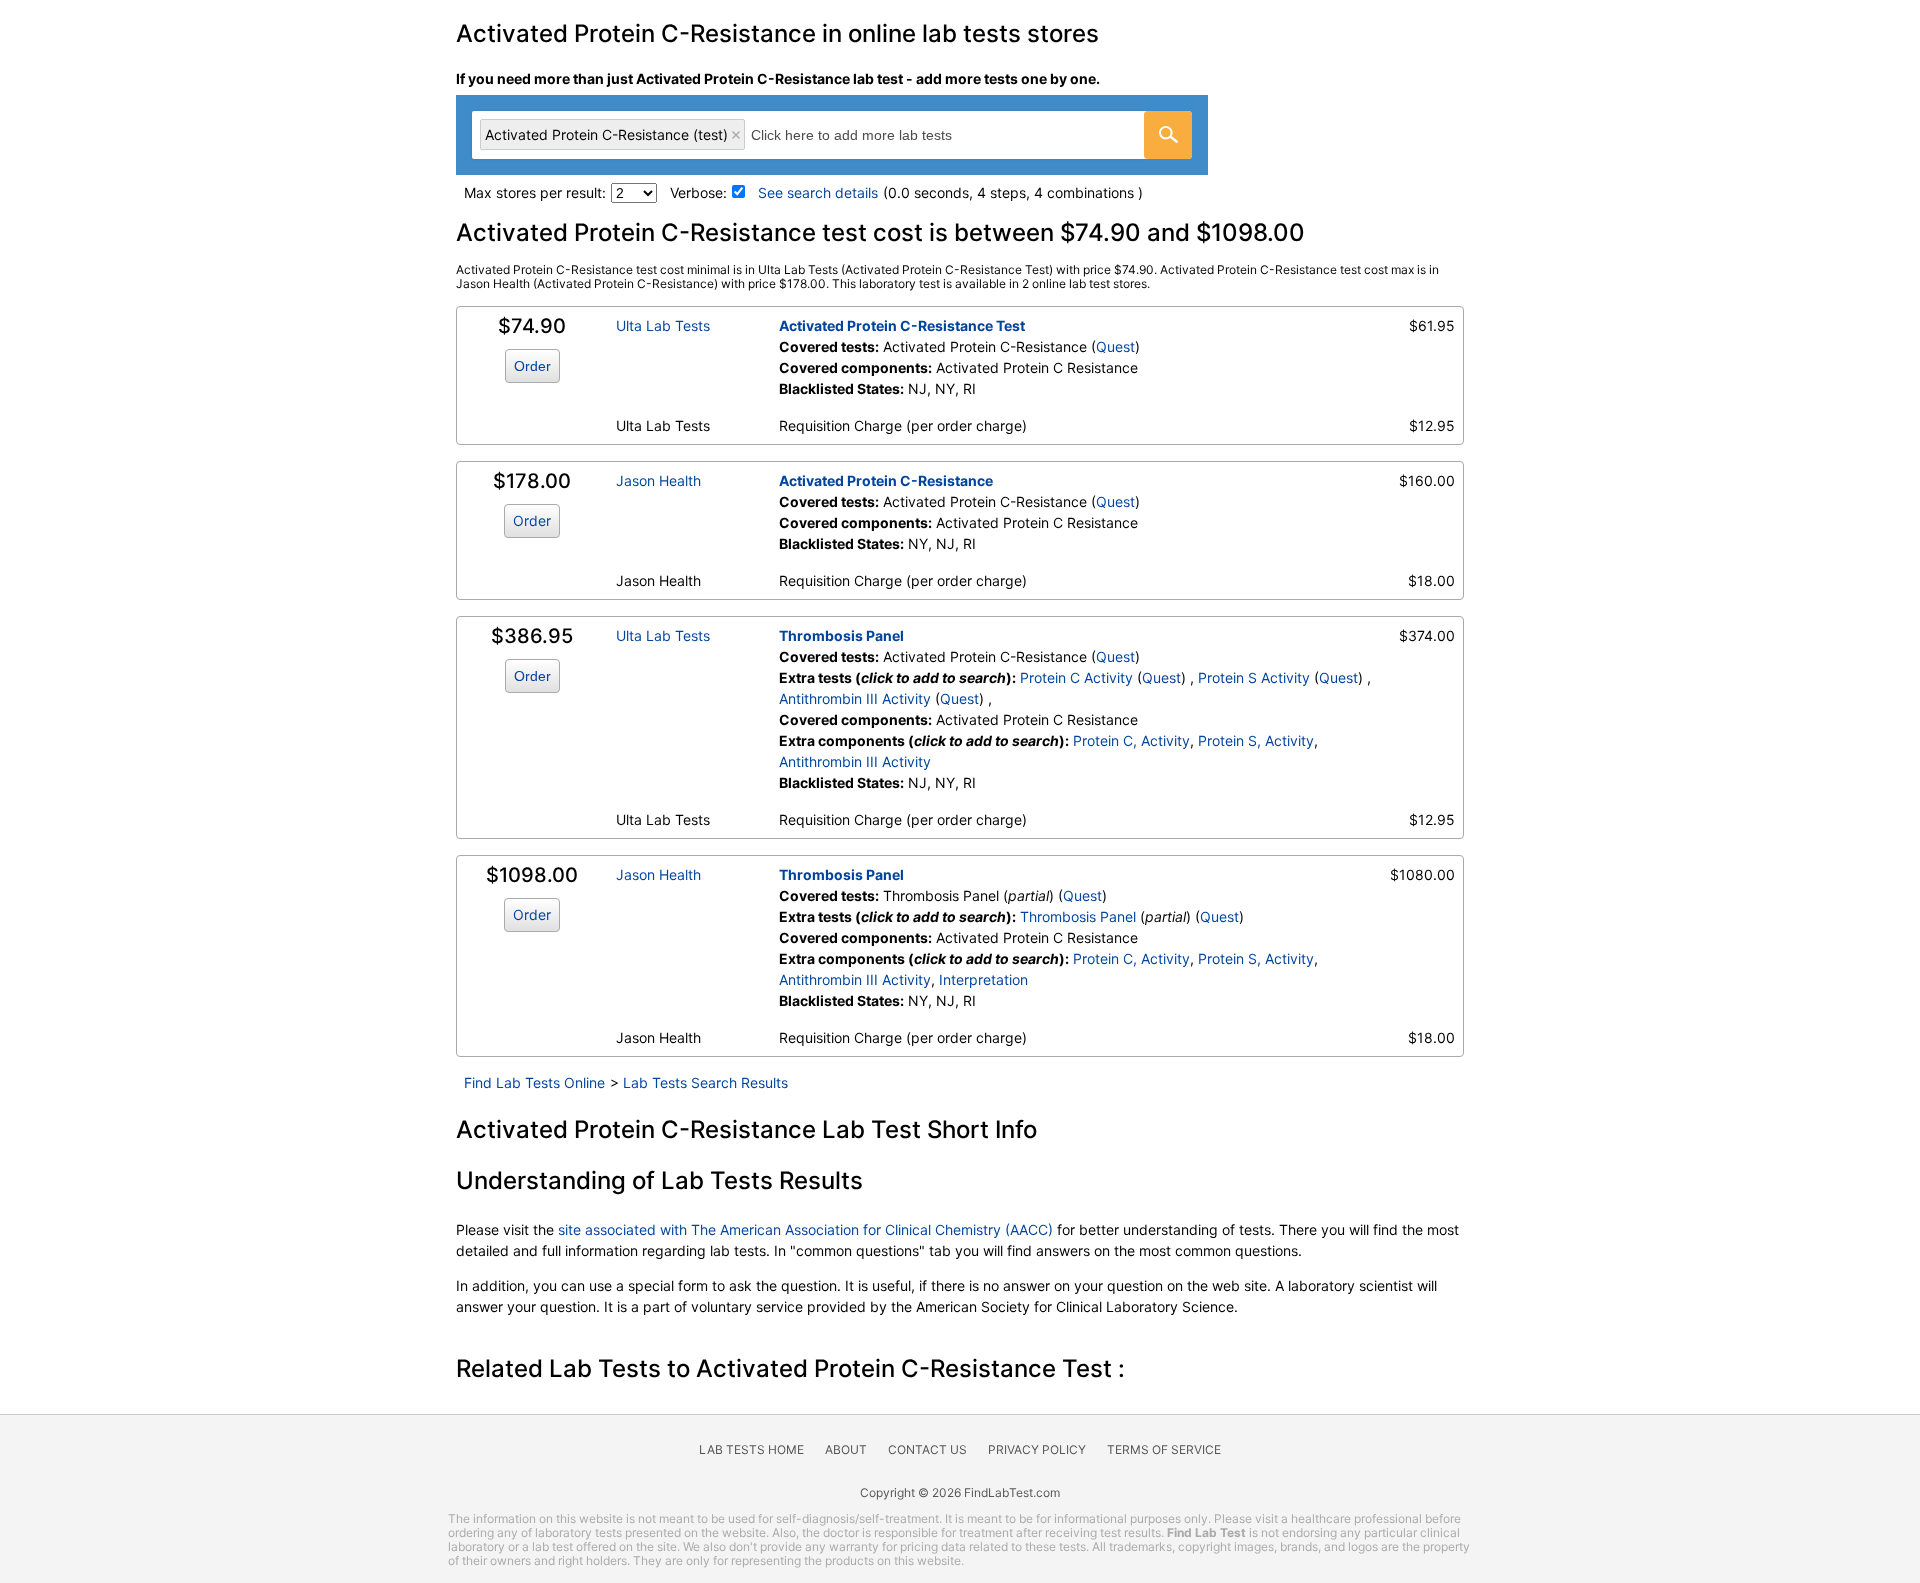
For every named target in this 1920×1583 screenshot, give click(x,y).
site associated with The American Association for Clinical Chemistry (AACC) (805, 1229)
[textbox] (873, 134)
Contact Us (927, 1449)
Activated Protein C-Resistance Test (902, 325)
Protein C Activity (1076, 677)
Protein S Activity (1254, 677)
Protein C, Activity (1131, 740)
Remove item (736, 135)
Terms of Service (1164, 1449)
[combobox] (832, 135)
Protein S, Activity (1256, 740)
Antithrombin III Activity (855, 698)
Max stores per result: (535, 192)
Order (532, 366)
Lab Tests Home (751, 1449)
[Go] (1168, 135)
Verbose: (698, 192)
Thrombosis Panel (841, 635)
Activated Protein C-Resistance (886, 480)
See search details (818, 192)
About (846, 1449)
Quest (1115, 346)
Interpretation (983, 979)
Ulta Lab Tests (663, 325)
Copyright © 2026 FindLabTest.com (960, 1492)
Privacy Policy (1037, 1449)
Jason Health (658, 480)
